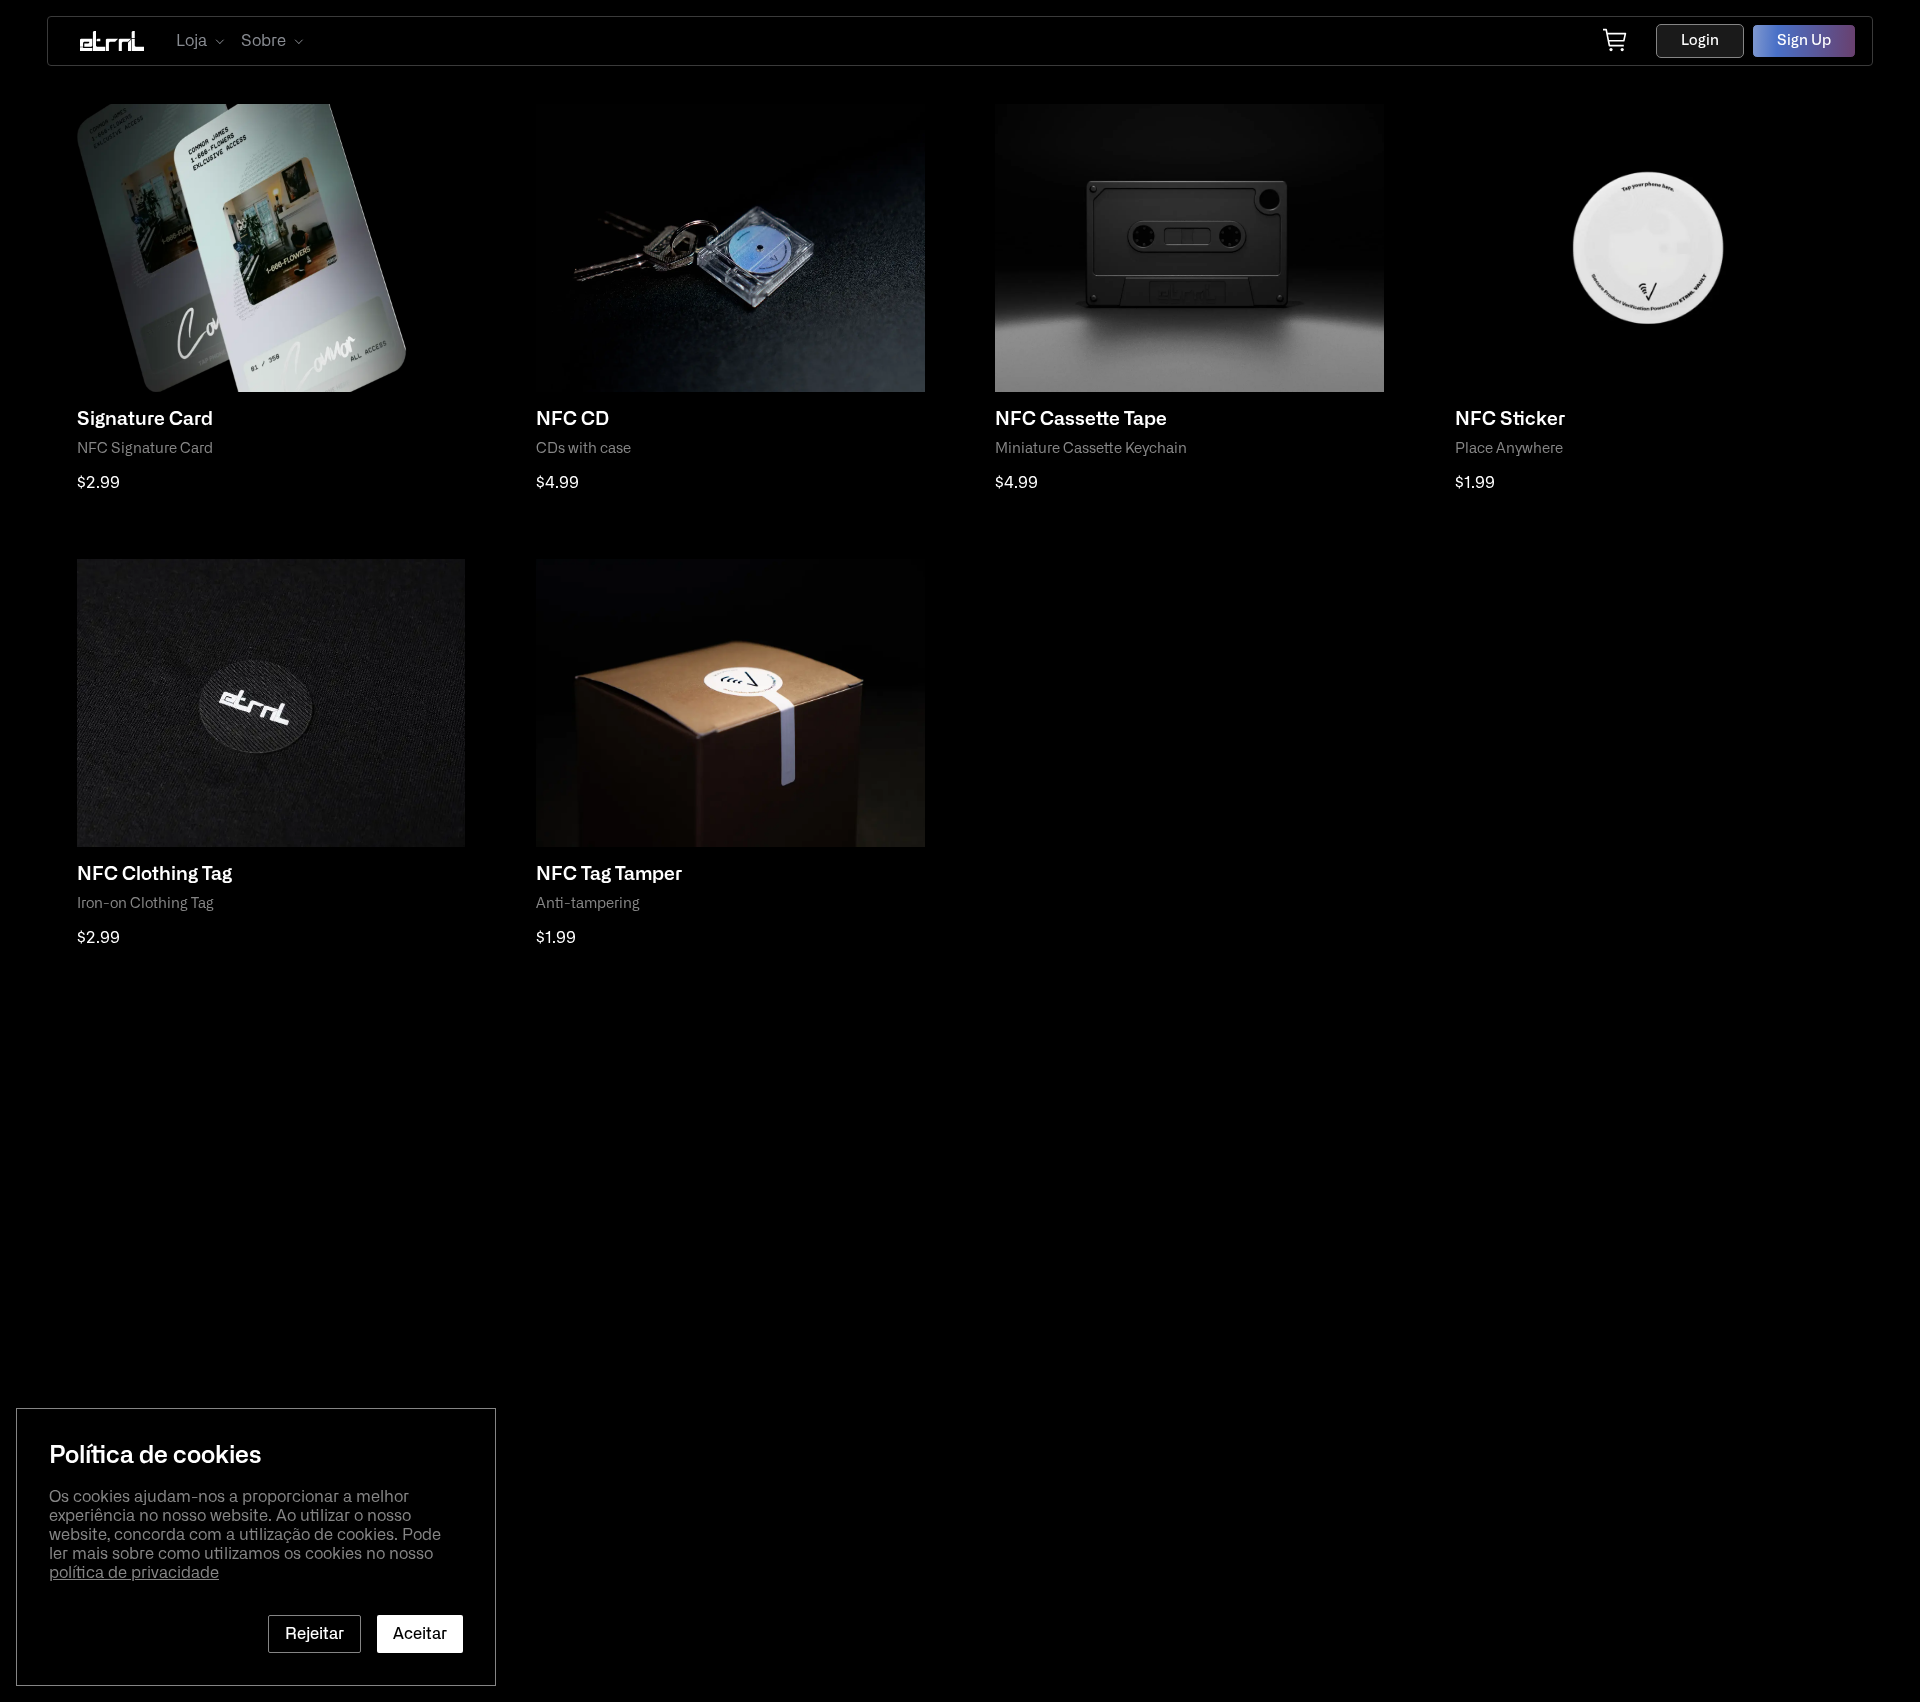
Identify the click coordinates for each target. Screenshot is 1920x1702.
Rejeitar (314, 1634)
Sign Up (1804, 40)
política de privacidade (134, 1573)
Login (1700, 40)
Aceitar (420, 1634)
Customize (139, 526)
